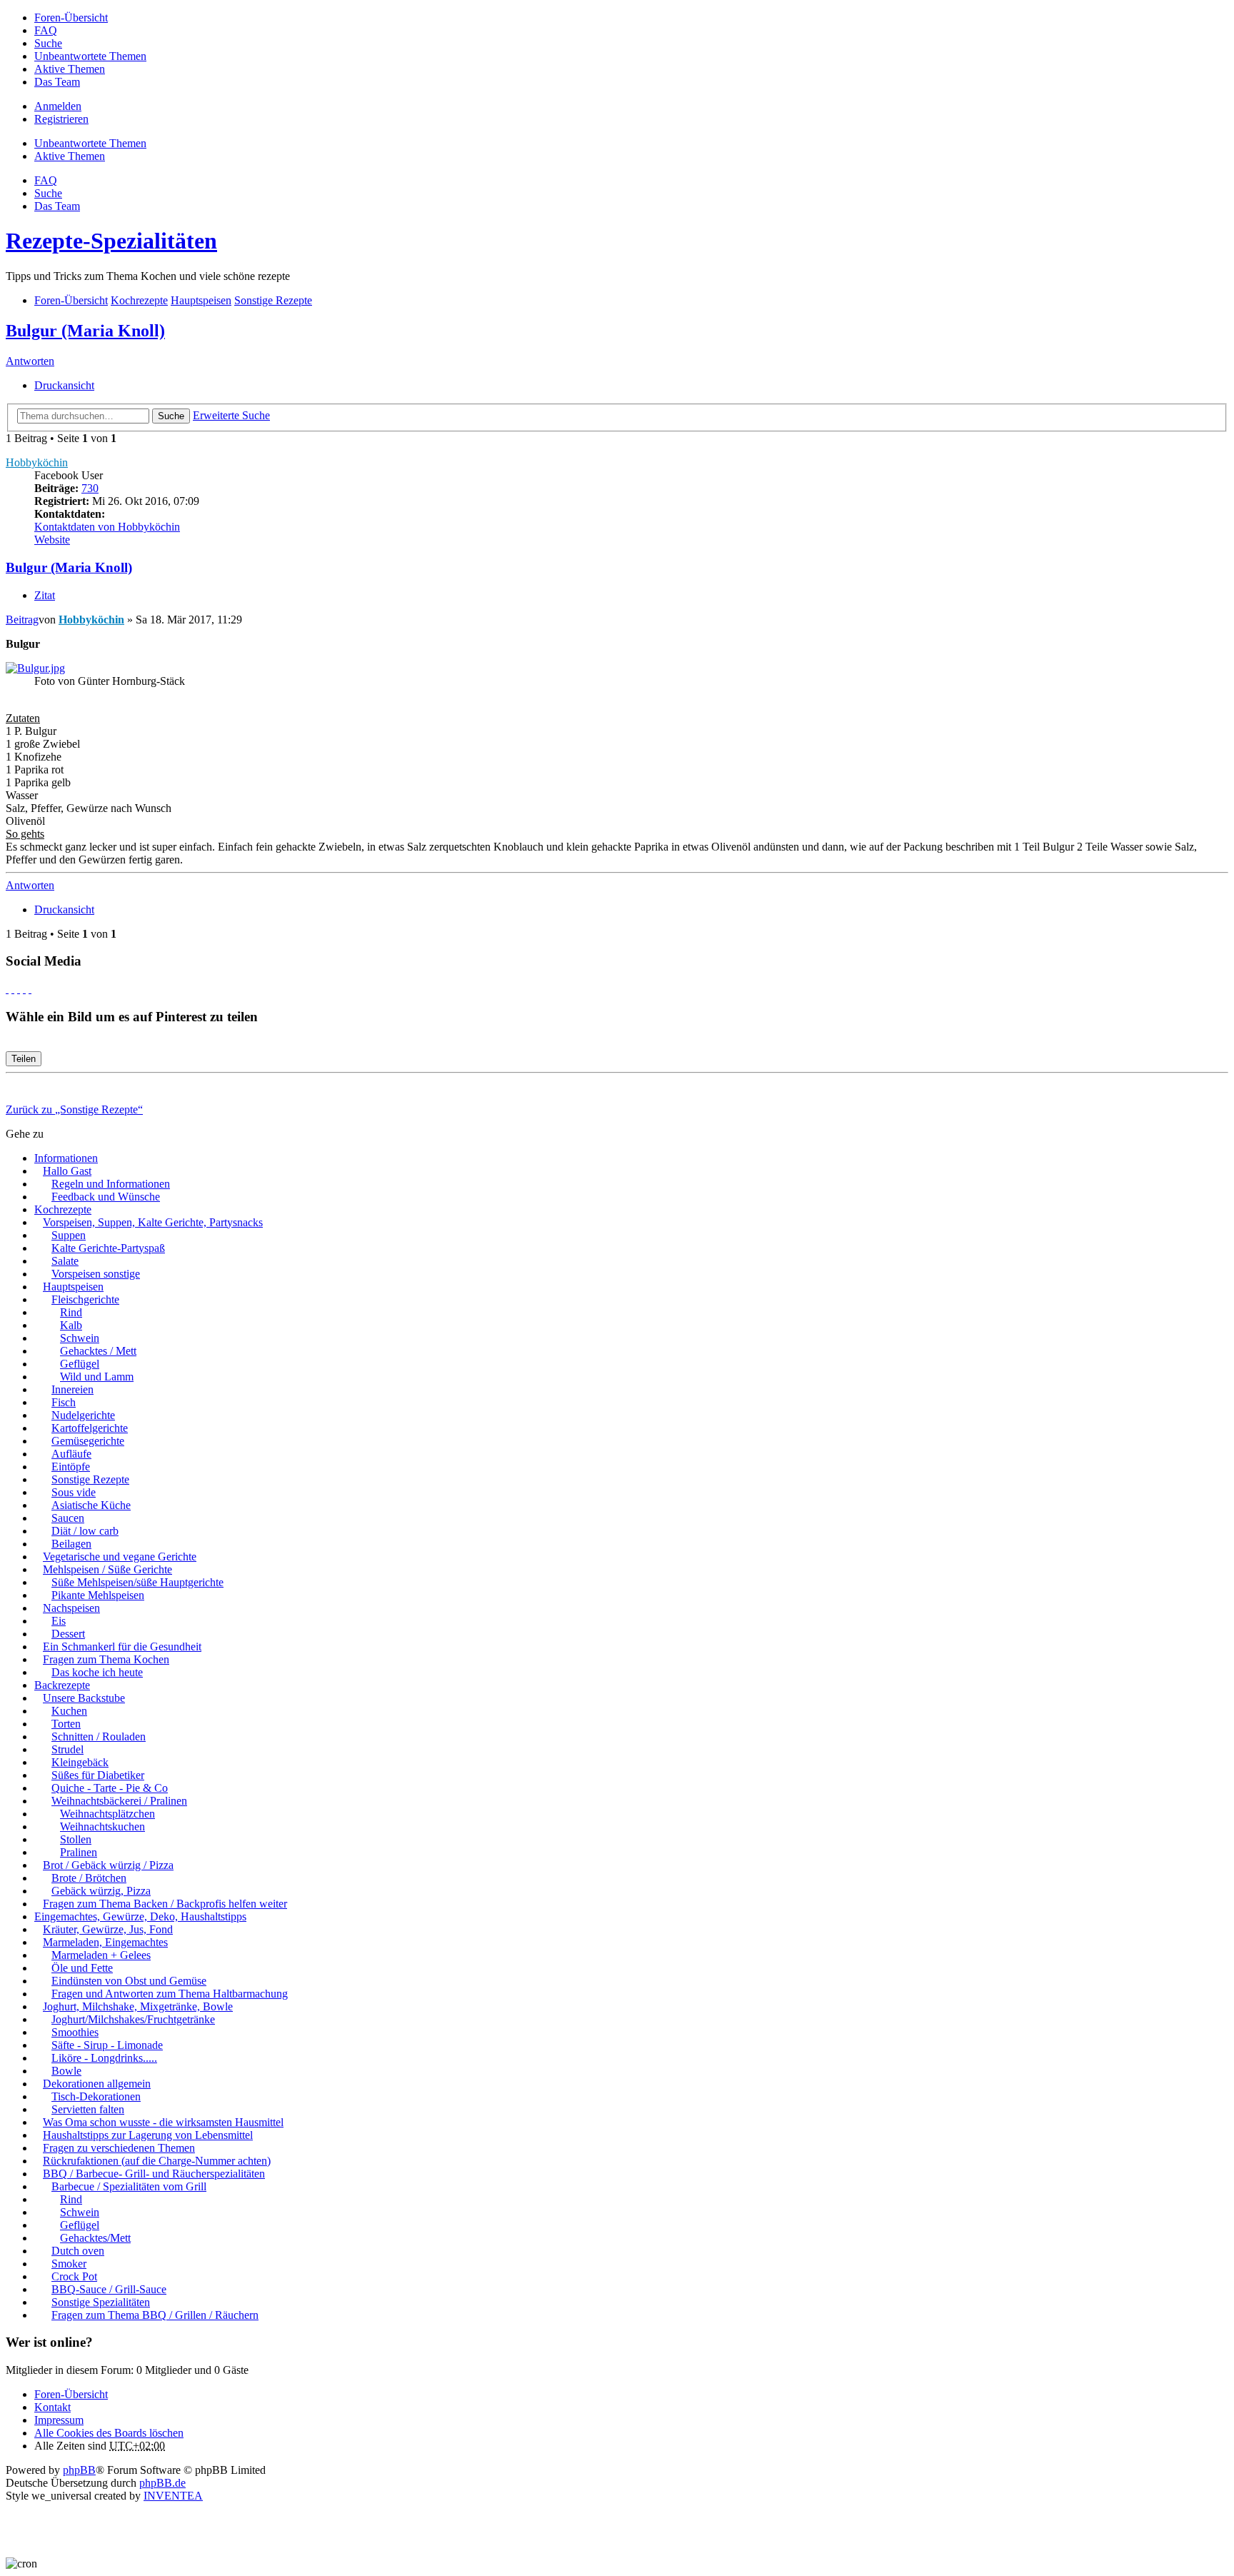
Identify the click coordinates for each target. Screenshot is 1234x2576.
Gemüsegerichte (88, 1441)
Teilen (24, 1059)
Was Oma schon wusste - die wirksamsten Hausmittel (163, 2122)
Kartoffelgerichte (90, 1428)
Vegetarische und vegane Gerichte (120, 1557)
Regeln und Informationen (111, 1184)
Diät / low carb (85, 1531)
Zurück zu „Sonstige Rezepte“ (74, 1109)
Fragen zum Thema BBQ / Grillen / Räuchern (155, 2315)
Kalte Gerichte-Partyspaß (108, 1248)
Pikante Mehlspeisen (98, 1595)
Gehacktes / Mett (98, 1351)
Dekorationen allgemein (97, 2084)
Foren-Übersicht (71, 2394)
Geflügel (80, 1364)
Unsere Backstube (84, 1698)
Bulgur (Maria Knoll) (85, 331)
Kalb (71, 1325)
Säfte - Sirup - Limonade (107, 2045)
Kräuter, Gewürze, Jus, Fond (108, 1929)
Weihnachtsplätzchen (107, 1814)
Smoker (69, 2264)
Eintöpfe (71, 1467)
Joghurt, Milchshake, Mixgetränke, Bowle (138, 2006)
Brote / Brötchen (89, 1878)
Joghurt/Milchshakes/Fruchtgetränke (133, 2019)
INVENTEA (173, 2496)
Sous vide (74, 1492)
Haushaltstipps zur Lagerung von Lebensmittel (148, 2135)
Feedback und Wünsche (106, 1197)
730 (90, 488)
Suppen (69, 1235)
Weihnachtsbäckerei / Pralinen (119, 1801)
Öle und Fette (82, 1968)
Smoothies (75, 2032)
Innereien (72, 1389)
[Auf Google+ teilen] (19, 989)
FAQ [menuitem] (46, 30)
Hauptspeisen (73, 1287)
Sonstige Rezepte (90, 1479)
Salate (65, 1261)
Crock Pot (74, 2276)
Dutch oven (78, 2251)
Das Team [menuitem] (57, 82)
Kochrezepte (63, 1209)
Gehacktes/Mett (95, 2238)
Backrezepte (62, 1685)
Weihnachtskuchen (102, 1826)
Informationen (66, 1158)
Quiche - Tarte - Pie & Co (110, 1788)
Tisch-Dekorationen (96, 2096)
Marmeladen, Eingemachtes (105, 1942)
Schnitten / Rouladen (99, 1736)
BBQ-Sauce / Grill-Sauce (109, 2289)
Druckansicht (64, 385)
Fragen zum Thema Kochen (106, 1659)
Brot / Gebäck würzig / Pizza (108, 1865)
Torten (66, 1724)
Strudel (67, 1749)
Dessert (68, 1634)
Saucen (68, 1518)
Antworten (30, 361)
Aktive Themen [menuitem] (70, 69)
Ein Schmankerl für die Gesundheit (122, 1647)
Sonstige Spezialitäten (101, 2302)
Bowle (66, 2071)
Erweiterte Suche (231, 415)
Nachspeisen (71, 1608)
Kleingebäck (80, 1762)
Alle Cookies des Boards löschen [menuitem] (109, 2433)
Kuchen (69, 1711)
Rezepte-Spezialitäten (111, 241)
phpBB (79, 2470)
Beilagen (71, 1544)
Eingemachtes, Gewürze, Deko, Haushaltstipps (140, 1916)
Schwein (80, 1338)
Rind (71, 1312)
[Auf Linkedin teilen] (24, 989)
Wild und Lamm (97, 1377)
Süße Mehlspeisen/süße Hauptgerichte (137, 1582)
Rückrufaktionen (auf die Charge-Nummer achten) (157, 2161)
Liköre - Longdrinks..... (104, 2058)
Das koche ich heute (97, 1672)
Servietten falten (88, 2109)
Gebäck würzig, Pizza (101, 1891)
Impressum (59, 2420)
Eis (59, 1621)
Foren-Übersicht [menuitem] (71, 17)
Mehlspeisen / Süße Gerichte (107, 1569)
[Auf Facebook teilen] (7, 989)
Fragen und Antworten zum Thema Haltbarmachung (170, 1994)
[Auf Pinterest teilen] (30, 989)
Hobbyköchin (37, 462)
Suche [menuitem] (48, 43)
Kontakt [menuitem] (52, 2407)
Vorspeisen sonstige (96, 1274)
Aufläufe (71, 1454)
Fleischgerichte (85, 1299)
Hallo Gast (67, 1171)
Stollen (76, 1839)
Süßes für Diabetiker (98, 1775)
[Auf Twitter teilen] (13, 989)
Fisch (64, 1402)
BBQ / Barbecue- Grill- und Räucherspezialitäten (154, 2174)
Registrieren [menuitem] (61, 119)
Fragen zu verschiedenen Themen (119, 2148)
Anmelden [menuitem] (58, 106)
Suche (171, 416)
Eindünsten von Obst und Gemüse (129, 1981)
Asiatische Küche (91, 1505)
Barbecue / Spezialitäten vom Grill (129, 2186)
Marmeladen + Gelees (101, 1955)
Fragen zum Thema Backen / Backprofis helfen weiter (165, 1904)
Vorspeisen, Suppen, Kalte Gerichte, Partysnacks (153, 1222)
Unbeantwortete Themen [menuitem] (90, 56)
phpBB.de (162, 2483)
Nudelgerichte (83, 1415)
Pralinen (79, 1852)
